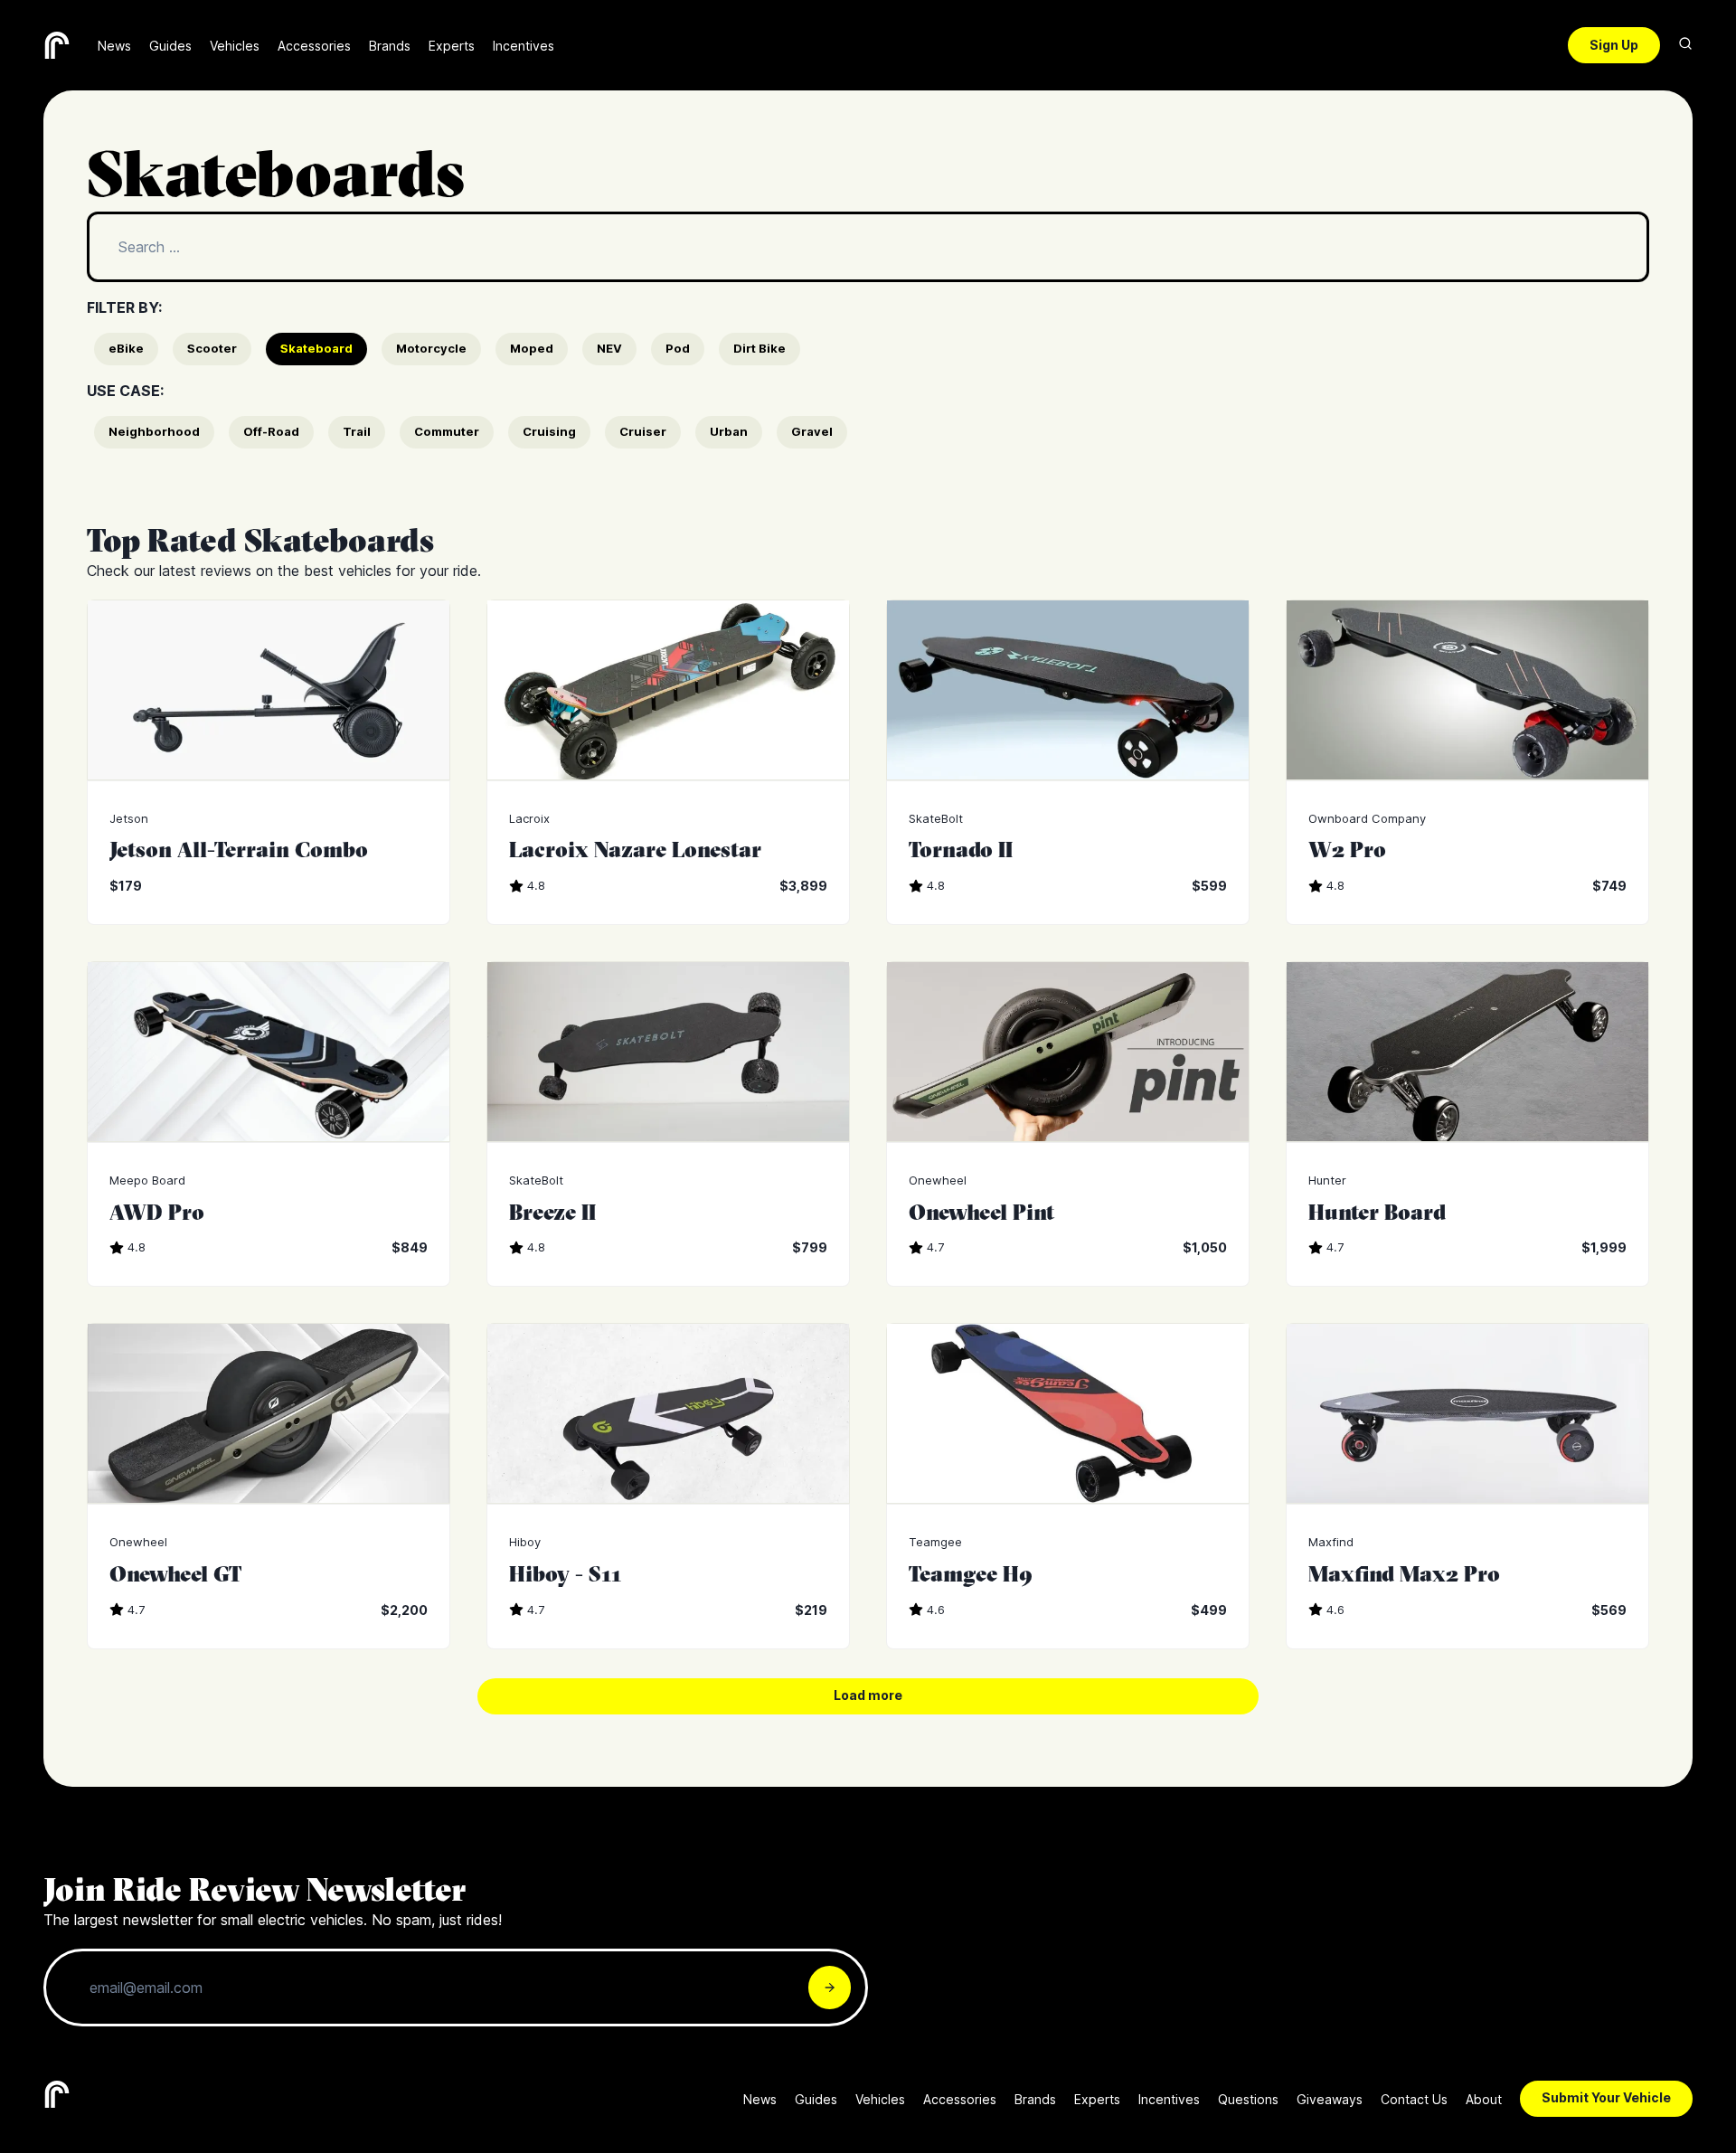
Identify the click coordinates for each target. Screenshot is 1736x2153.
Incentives (524, 46)
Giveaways (1330, 2099)
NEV (609, 348)
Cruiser (643, 431)
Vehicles (235, 46)
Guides (170, 46)
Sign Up (1614, 45)
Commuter (447, 431)
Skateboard (316, 348)
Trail (357, 431)
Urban (729, 431)
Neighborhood (154, 431)
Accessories (314, 46)
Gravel (812, 431)
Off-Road (271, 431)
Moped (532, 348)
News (114, 46)
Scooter (212, 348)
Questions (1248, 2099)
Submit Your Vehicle (1606, 2097)
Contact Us (1414, 2099)
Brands (390, 46)
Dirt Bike (759, 348)
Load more (868, 1695)
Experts (452, 46)
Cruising (549, 431)
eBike (126, 348)
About (1484, 2099)
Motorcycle (431, 348)
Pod (678, 348)
